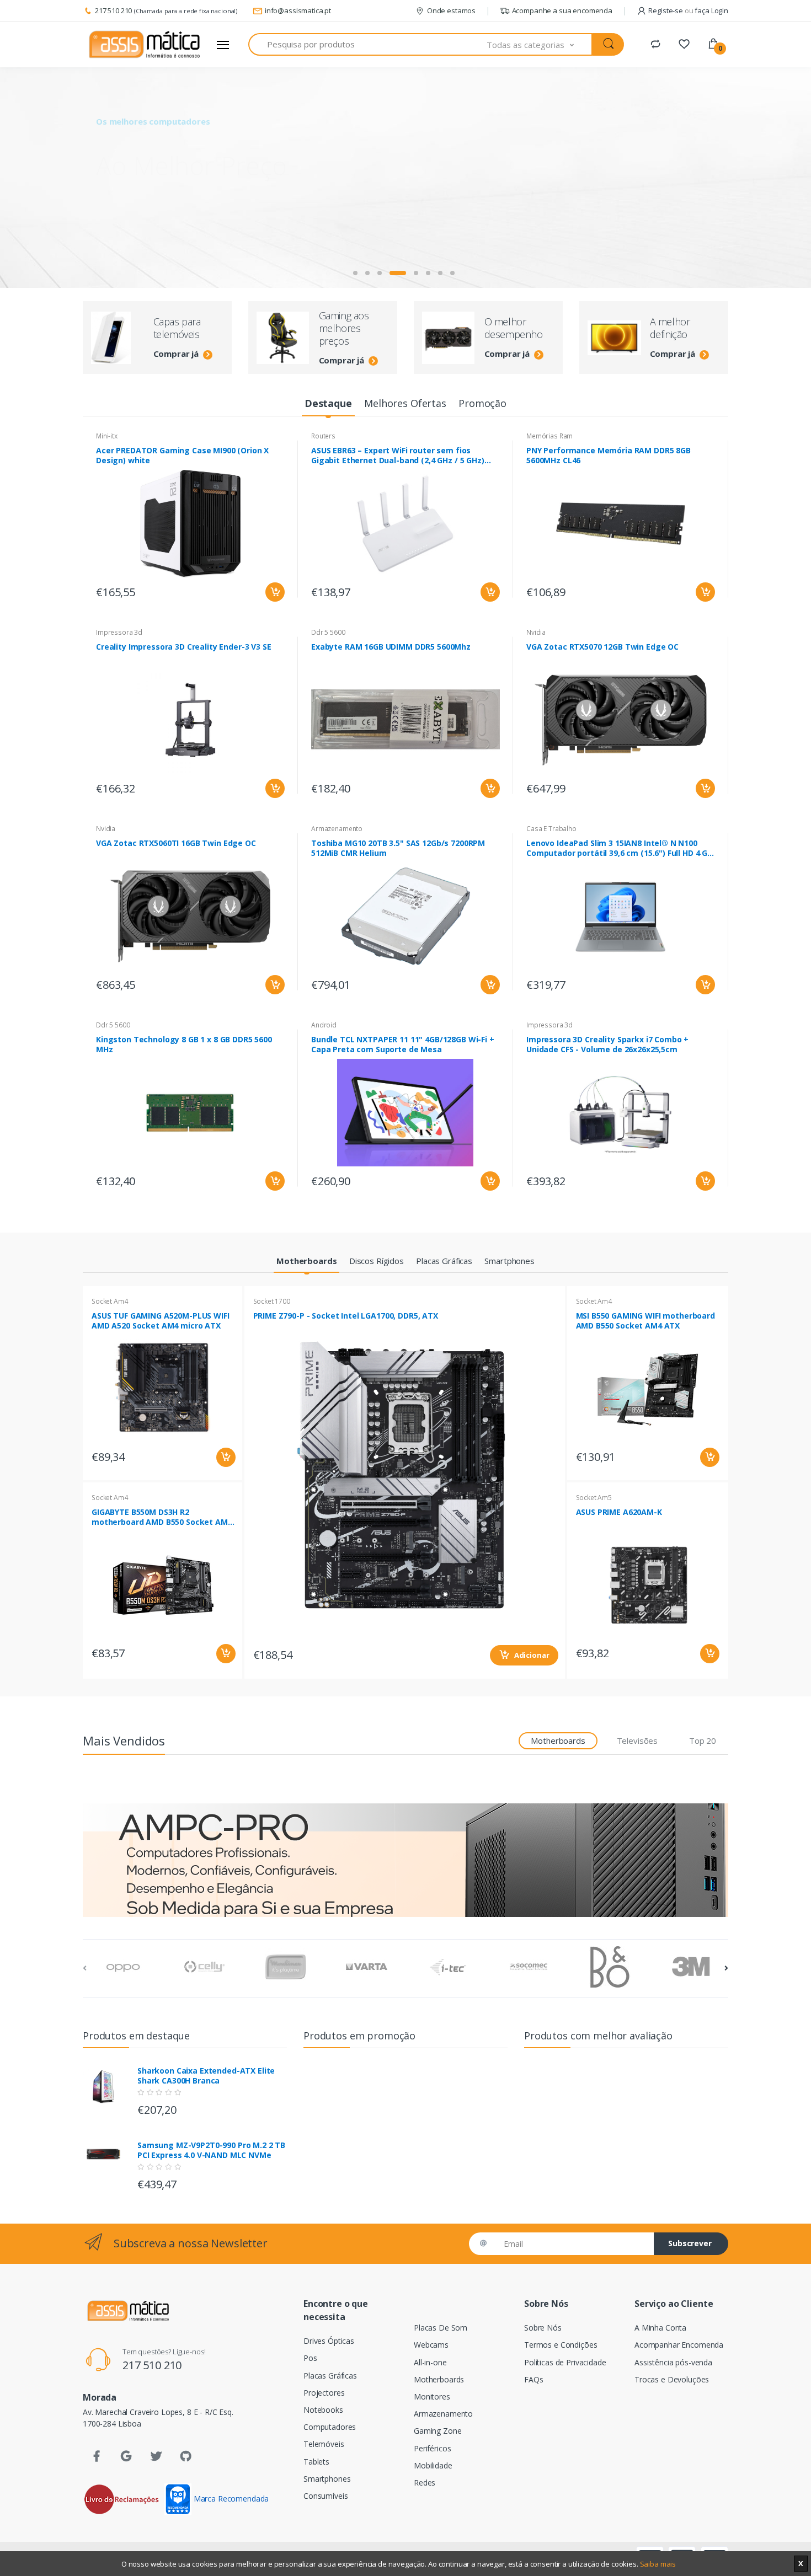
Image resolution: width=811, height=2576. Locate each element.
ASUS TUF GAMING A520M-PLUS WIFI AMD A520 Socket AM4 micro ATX (161, 1321)
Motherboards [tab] (558, 1740)
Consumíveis (326, 2496)
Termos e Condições (561, 2345)
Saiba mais (658, 2564)
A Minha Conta (660, 2328)
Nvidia (536, 632)
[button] (540, 44)
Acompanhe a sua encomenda (562, 10)
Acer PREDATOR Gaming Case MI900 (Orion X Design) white (182, 456)
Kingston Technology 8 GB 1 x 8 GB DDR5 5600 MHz (184, 1045)
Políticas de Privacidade (565, 2362)
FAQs (533, 2379)
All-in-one (430, 2362)
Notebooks (323, 2410)
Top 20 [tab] (703, 1740)
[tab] (328, 404)
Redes (425, 2483)
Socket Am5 (594, 1498)
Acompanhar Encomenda (679, 2345)
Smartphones (327, 2479)
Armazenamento (337, 829)
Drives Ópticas (329, 2341)
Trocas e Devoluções (672, 2379)
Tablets (316, 2462)
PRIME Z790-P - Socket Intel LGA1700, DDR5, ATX (346, 1316)
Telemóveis (324, 2444)
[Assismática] (145, 45)
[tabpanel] (405, 178)
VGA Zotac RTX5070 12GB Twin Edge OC (602, 647)
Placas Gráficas (330, 2376)
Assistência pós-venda (673, 2362)
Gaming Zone (437, 2431)
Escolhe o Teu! (152, 194)
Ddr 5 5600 (328, 632)
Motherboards (439, 2379)
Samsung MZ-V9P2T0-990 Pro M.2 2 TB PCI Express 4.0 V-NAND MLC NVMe (211, 2150)
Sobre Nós (543, 2328)
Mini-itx (107, 436)
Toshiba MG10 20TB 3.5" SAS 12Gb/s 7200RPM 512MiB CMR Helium (398, 848)
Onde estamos (451, 10)
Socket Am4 (110, 1301)
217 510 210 (113, 10)
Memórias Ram (549, 436)
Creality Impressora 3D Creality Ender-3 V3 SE (184, 647)
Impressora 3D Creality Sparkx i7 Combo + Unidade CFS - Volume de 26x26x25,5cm (607, 1045)
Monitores (432, 2396)
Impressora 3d (119, 632)
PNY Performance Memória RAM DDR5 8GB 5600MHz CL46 (609, 456)
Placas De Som (441, 2328)
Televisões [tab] (637, 1740)
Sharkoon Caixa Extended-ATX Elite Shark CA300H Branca (206, 2076)
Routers (323, 436)
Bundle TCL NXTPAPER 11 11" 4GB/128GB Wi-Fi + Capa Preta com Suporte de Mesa (403, 1045)
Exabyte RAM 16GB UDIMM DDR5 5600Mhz (391, 647)
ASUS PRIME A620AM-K (619, 1512)
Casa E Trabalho (551, 829)
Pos (310, 2358)
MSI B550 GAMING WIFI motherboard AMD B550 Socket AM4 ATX (645, 1321)
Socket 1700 (272, 1301)
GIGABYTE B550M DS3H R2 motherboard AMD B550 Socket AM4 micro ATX (162, 1517)
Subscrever (690, 2243)
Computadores (330, 2427)
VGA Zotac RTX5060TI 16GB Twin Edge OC (176, 843)
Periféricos (432, 2448)
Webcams (431, 2345)
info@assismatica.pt (298, 10)
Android (324, 1025)
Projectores (324, 2393)
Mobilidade (433, 2465)
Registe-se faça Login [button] (688, 10)
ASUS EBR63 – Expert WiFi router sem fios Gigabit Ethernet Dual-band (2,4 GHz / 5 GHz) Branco (398, 456)
